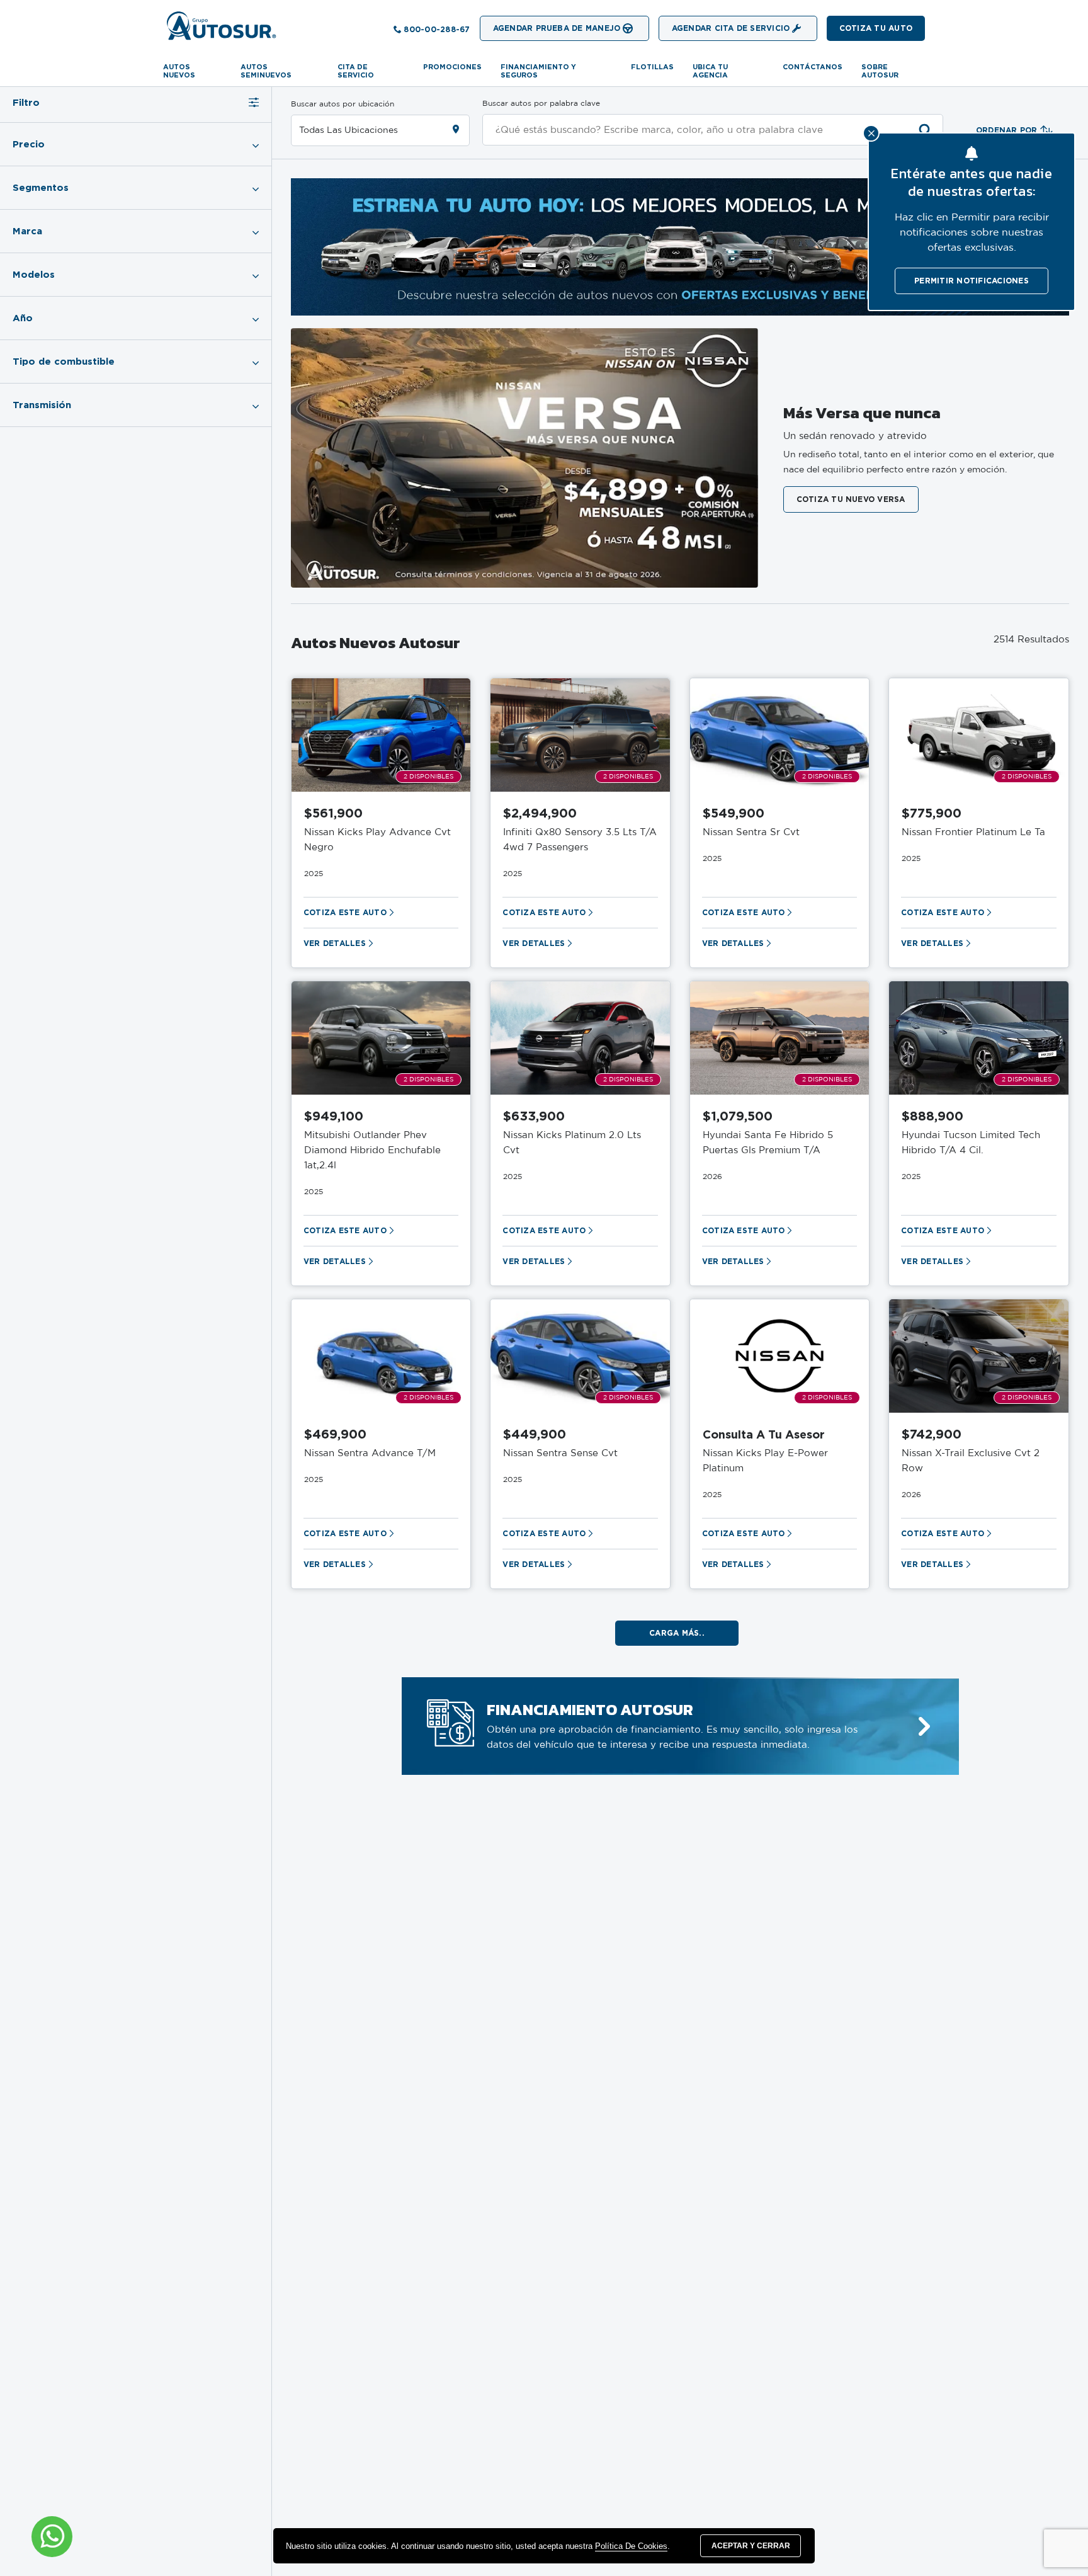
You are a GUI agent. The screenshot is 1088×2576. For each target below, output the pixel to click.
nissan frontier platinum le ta (973, 832)
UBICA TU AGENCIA (710, 71)
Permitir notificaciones (972, 281)
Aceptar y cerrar (751, 2546)
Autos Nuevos (179, 71)
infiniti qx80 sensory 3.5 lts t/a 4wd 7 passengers (580, 840)
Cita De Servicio (356, 71)
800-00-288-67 (437, 29)
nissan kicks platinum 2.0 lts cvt (572, 1143)
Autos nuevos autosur (376, 642)
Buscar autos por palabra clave (541, 103)
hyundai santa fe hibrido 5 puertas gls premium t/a (768, 1143)
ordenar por (1007, 130)
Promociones (452, 67)
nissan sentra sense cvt (560, 1453)
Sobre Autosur (880, 71)
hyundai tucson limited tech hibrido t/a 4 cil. (971, 1143)
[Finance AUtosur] (924, 1727)
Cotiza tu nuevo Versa (851, 499)
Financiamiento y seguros (538, 71)
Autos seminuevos (266, 71)
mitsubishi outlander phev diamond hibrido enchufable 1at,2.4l (372, 1150)
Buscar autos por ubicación (343, 104)
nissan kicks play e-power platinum (765, 1461)
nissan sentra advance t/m (370, 1453)
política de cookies (631, 2546)
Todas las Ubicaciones (348, 130)
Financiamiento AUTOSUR (590, 1709)
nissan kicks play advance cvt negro (377, 840)
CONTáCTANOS (813, 67)
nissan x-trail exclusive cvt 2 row (971, 1461)
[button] (876, 28)
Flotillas (652, 67)
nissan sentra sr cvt (751, 832)
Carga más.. (677, 1633)
